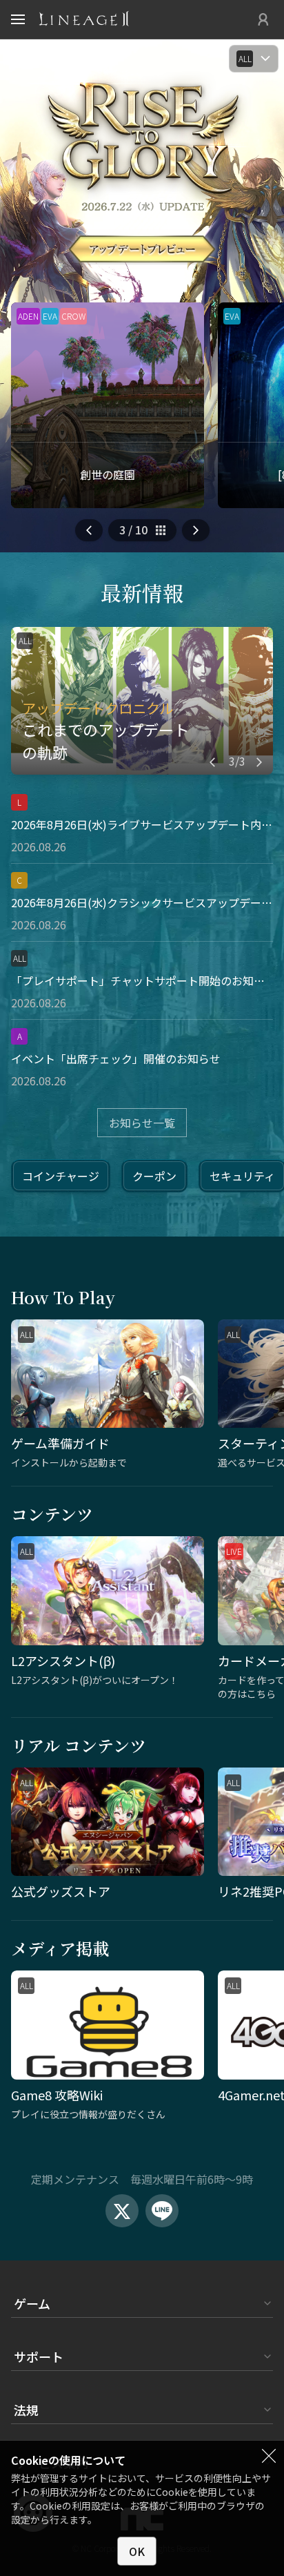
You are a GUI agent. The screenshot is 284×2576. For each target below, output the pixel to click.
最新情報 (142, 592)
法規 (26, 2410)
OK (137, 2551)
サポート (39, 2356)
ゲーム (32, 2303)
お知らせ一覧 (142, 1123)
